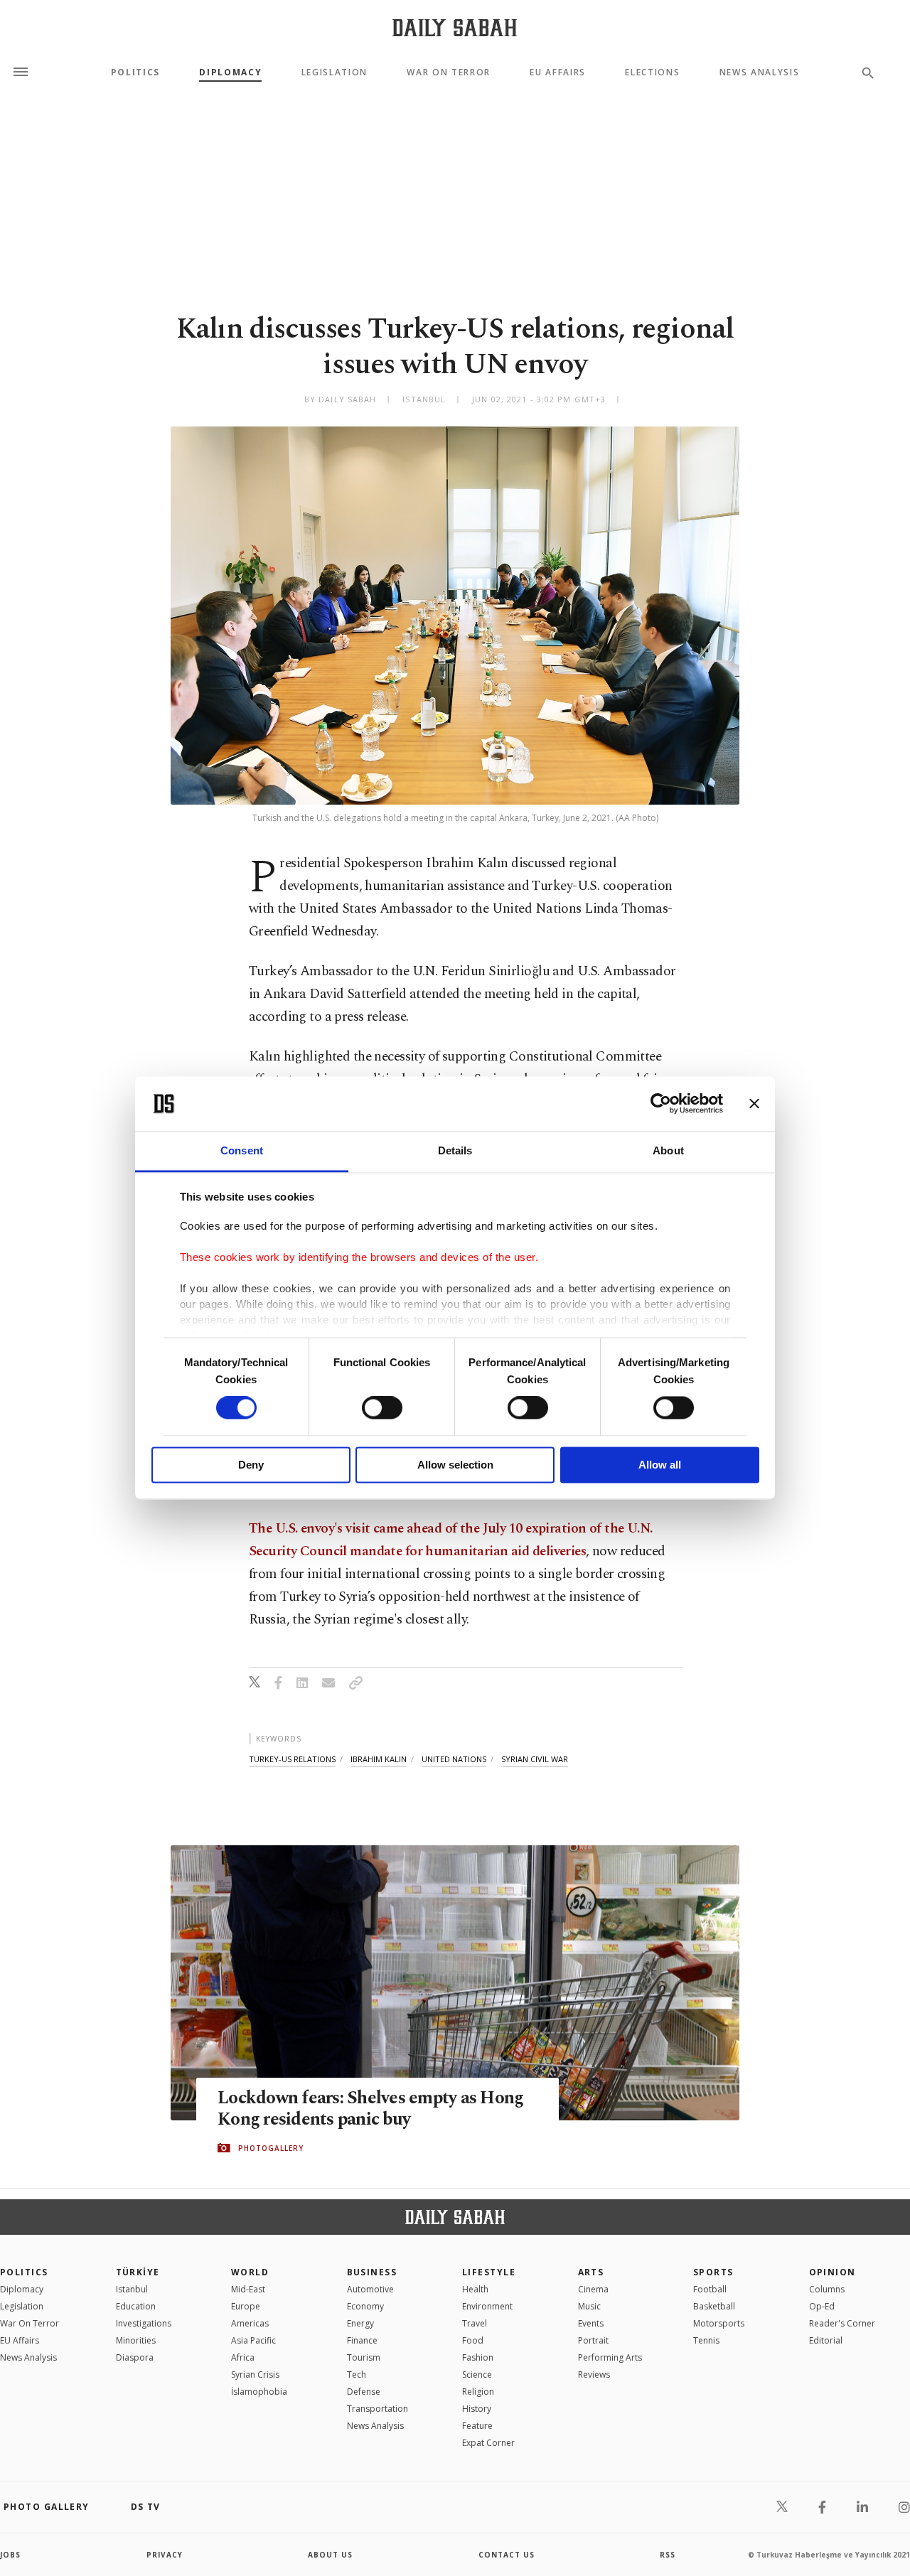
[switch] (382, 1408)
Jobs (10, 2555)
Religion (478, 2392)
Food (473, 2340)
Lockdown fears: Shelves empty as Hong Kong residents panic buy (370, 2109)
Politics (135, 73)
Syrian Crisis (255, 2374)
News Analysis (760, 73)
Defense (364, 2392)
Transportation (378, 2409)
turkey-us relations (292, 1759)
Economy (365, 2306)
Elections (652, 73)
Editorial (826, 2340)
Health (475, 2289)
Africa (243, 2357)
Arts (591, 2272)
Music (589, 2306)
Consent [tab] (242, 1150)
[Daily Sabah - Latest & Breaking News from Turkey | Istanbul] (455, 27)
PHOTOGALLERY (271, 2148)
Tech (357, 2374)
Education (136, 2306)
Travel (475, 2323)
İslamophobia (259, 2392)
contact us (507, 2555)
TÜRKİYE (138, 2272)
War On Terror (449, 73)
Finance (362, 2340)
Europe (246, 2306)
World (250, 2272)
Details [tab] (455, 1150)
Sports (713, 2272)
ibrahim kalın (379, 1759)
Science (477, 2374)
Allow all (660, 1465)
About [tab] (668, 1150)
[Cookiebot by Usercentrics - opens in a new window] (661, 1104)
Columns (827, 2289)
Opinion (833, 2272)
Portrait (593, 2340)
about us (330, 2555)
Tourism (364, 2357)
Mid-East (248, 2289)
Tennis (706, 2340)
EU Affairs (558, 73)
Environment (487, 2306)
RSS (668, 2555)
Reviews (594, 2374)
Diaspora (135, 2357)
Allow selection (455, 1465)
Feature (477, 2426)
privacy (165, 2555)
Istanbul (132, 2289)
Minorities (136, 2340)
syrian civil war (535, 1759)
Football (710, 2289)
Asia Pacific (253, 2340)
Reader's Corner (842, 2323)
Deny (251, 1465)
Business (372, 2272)
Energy (360, 2323)
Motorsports (719, 2323)
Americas (250, 2323)
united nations (454, 1759)
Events (591, 2323)
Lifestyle (489, 2272)
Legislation (334, 73)
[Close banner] (754, 1104)
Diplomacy (230, 73)
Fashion (478, 2357)
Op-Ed (822, 2306)
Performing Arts (610, 2357)
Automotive (370, 2289)
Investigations (144, 2323)
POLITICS (24, 2272)
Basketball (714, 2306)
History (477, 2409)
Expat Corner (488, 2443)
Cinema (593, 2289)
